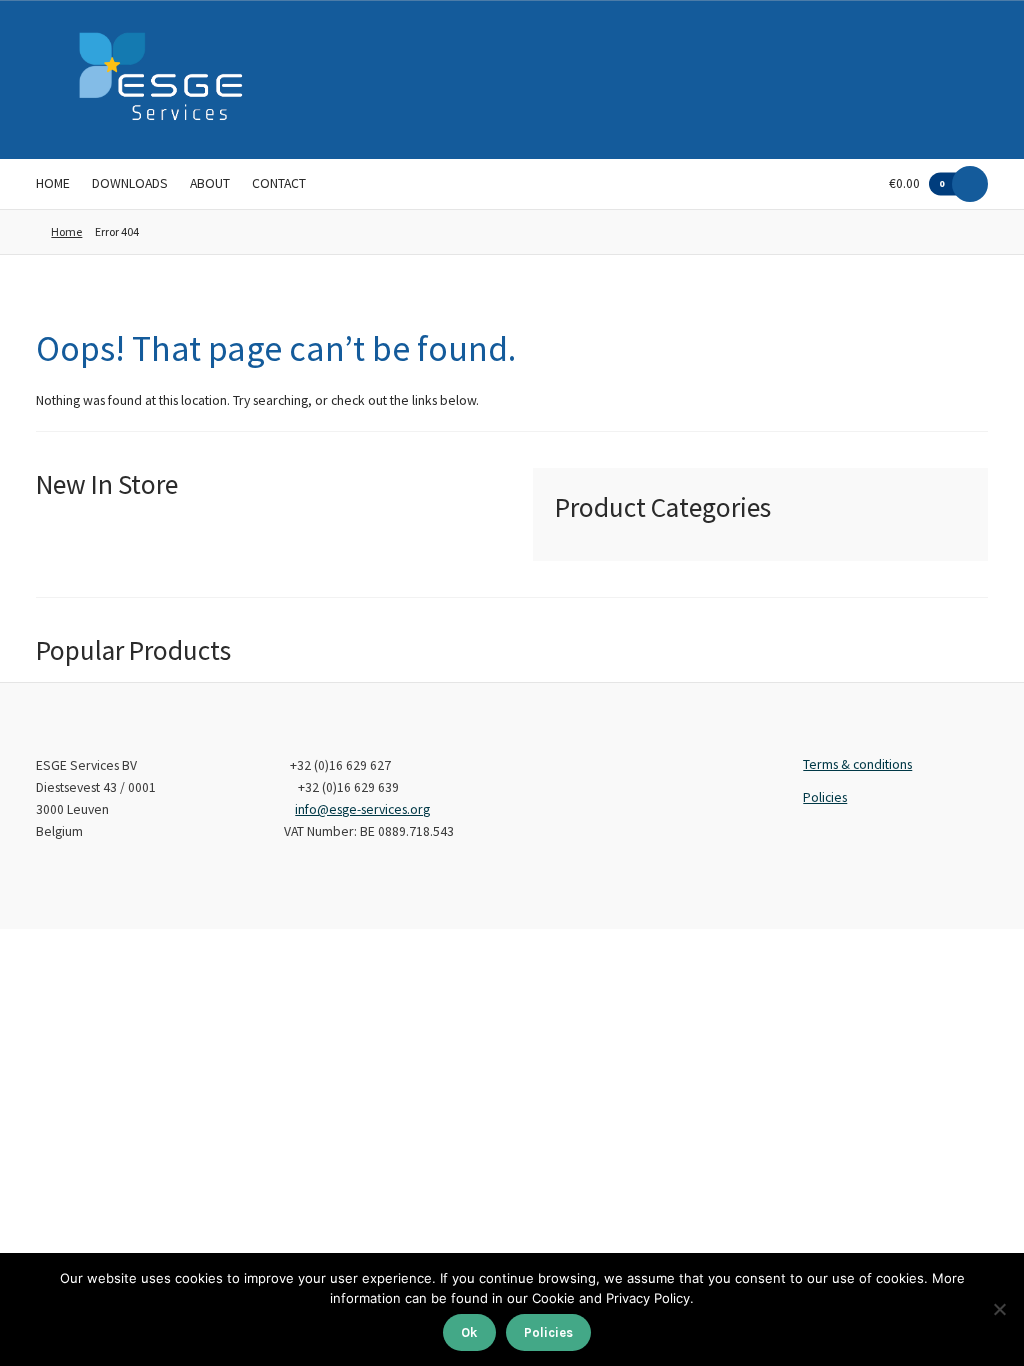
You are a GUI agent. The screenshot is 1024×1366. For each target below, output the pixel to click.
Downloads (130, 183)
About (210, 183)
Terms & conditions (857, 764)
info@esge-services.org (362, 809)
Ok (469, 1332)
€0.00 (917, 183)
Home (53, 183)
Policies (825, 797)
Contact (279, 183)
